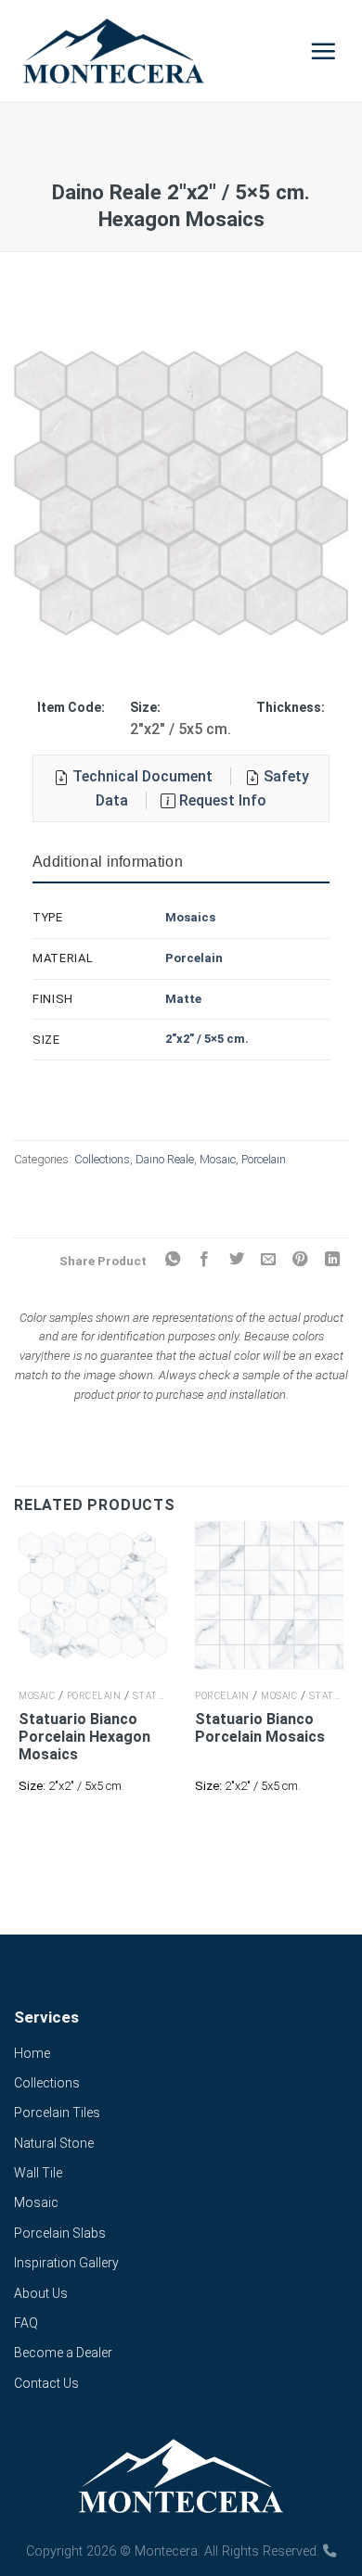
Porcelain (194, 958)
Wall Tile (38, 2173)
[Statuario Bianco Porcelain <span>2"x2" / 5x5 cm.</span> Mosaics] (269, 1595)
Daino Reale (165, 1159)
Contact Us (46, 2383)
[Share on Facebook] (204, 1260)
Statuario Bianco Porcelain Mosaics (260, 1728)
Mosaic (218, 1159)
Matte (183, 999)
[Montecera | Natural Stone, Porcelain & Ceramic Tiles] (152, 51)
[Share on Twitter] (236, 1260)
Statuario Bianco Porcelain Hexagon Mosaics (84, 1737)
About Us (41, 2293)
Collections (102, 1159)
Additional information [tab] (108, 862)
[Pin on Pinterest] (300, 1260)
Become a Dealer (63, 2353)
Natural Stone (54, 2143)
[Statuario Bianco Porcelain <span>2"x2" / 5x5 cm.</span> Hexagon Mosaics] (93, 1595)
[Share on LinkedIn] (332, 1260)
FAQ (26, 2323)
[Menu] (324, 51)
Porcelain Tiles (57, 2113)
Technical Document (142, 776)
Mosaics (190, 917)
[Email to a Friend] (268, 1260)
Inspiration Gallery (66, 2263)
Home (32, 2053)
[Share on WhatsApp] (172, 1260)
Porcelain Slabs (60, 2233)
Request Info (221, 800)
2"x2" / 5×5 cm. (207, 1039)
